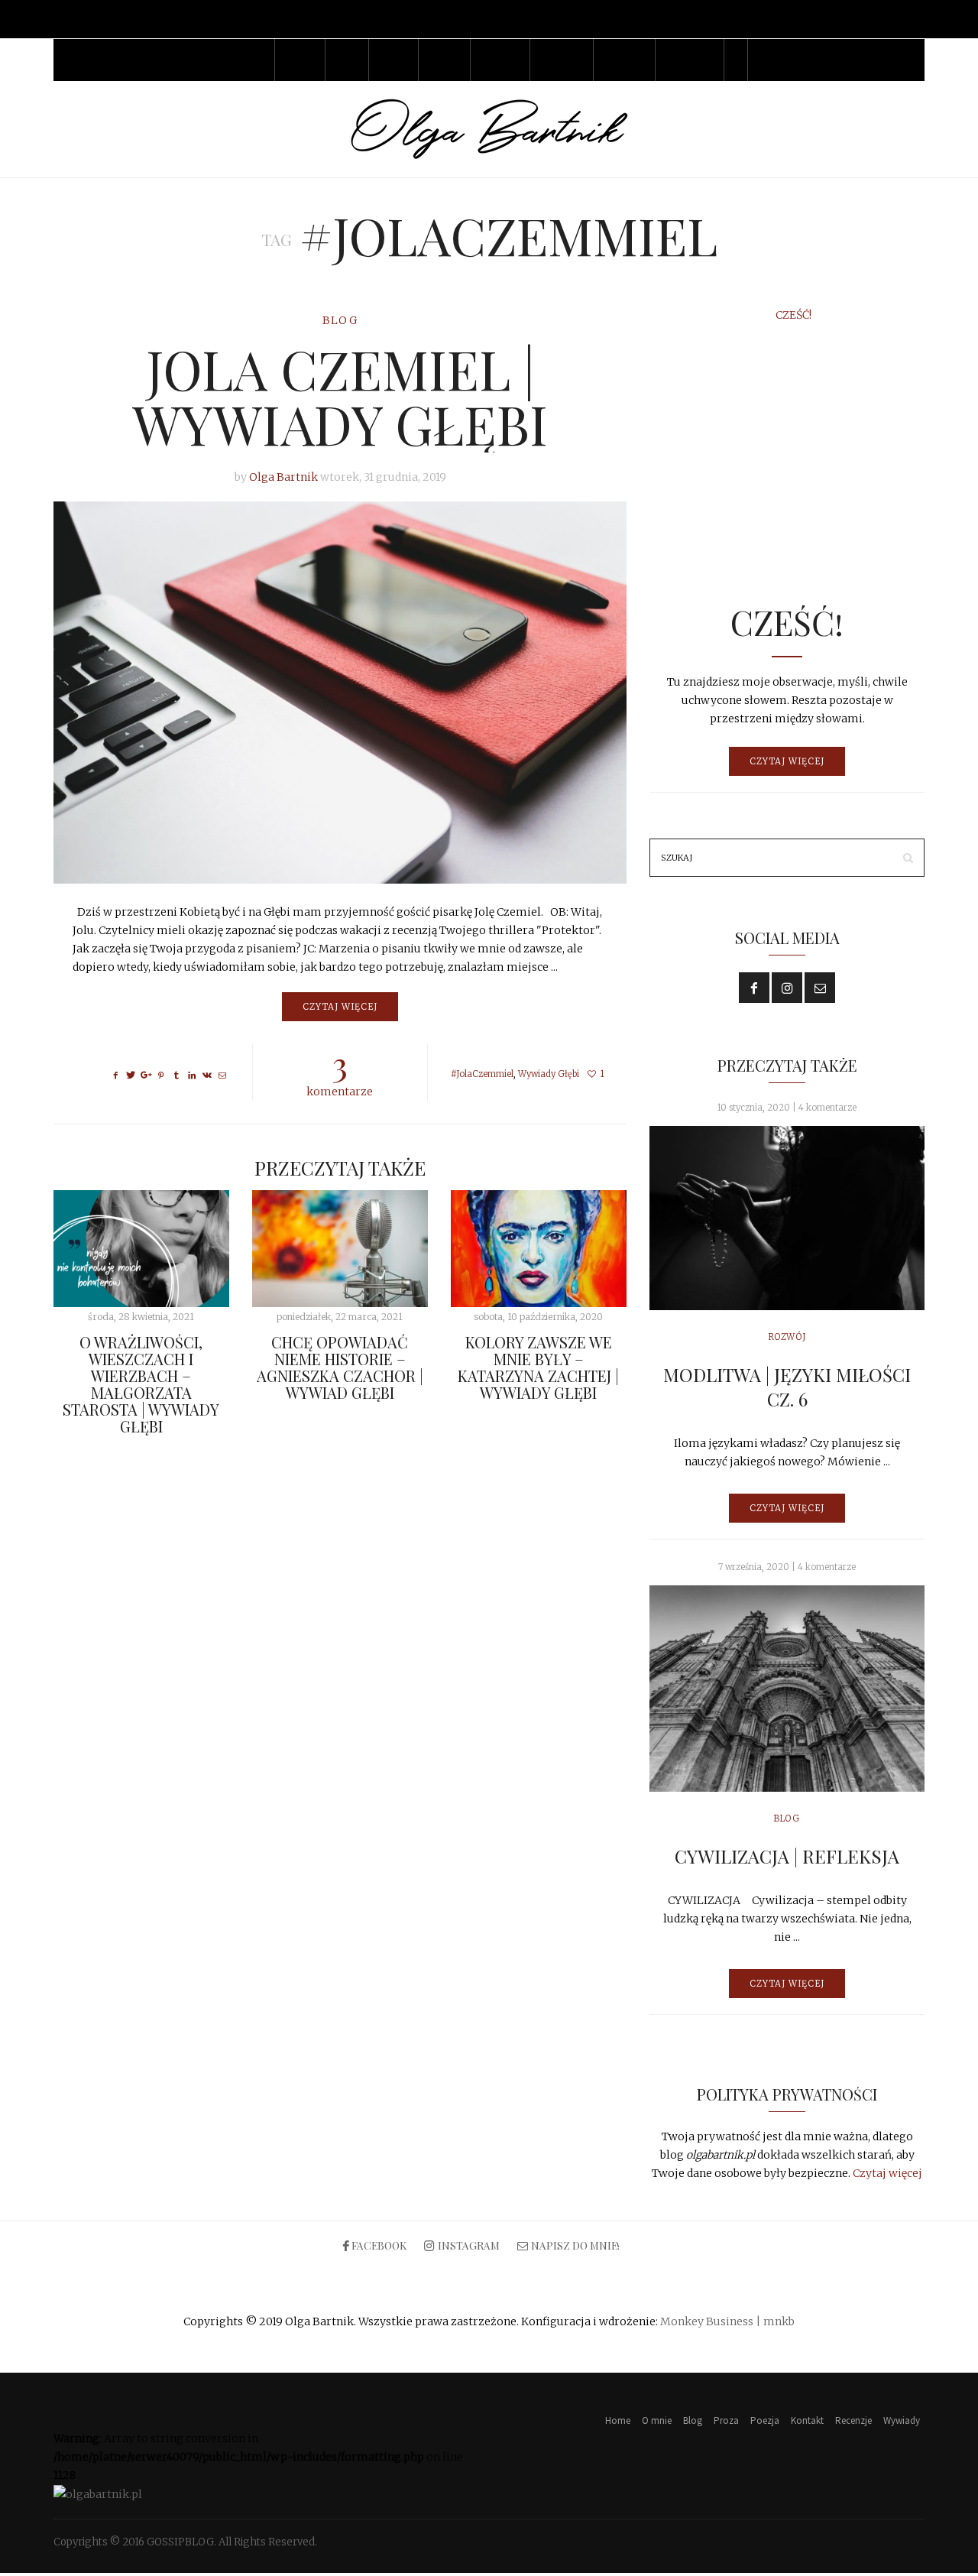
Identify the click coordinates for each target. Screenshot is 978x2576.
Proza (393, 60)
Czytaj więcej (340, 1007)
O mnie (300, 60)
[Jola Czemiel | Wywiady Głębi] (340, 693)
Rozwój (787, 1337)
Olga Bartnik (283, 477)
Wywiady (624, 60)
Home (252, 60)
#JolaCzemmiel (482, 1074)
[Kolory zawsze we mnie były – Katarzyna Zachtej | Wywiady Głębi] (539, 1249)
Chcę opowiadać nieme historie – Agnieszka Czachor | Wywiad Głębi (340, 1367)
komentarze (340, 1071)
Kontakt (500, 60)
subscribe (689, 60)
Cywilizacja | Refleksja (787, 1856)
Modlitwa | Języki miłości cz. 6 (787, 1387)
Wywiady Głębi (549, 1074)
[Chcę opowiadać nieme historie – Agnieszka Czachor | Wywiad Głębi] (340, 1249)
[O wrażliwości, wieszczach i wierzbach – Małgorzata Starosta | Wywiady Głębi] (141, 1249)
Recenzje (561, 60)
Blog (347, 60)
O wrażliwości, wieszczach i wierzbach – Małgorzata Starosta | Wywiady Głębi (141, 1384)
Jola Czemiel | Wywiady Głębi (340, 396)
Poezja (444, 60)
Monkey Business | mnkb (727, 2321)
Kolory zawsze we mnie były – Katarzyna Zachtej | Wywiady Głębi (538, 1367)
